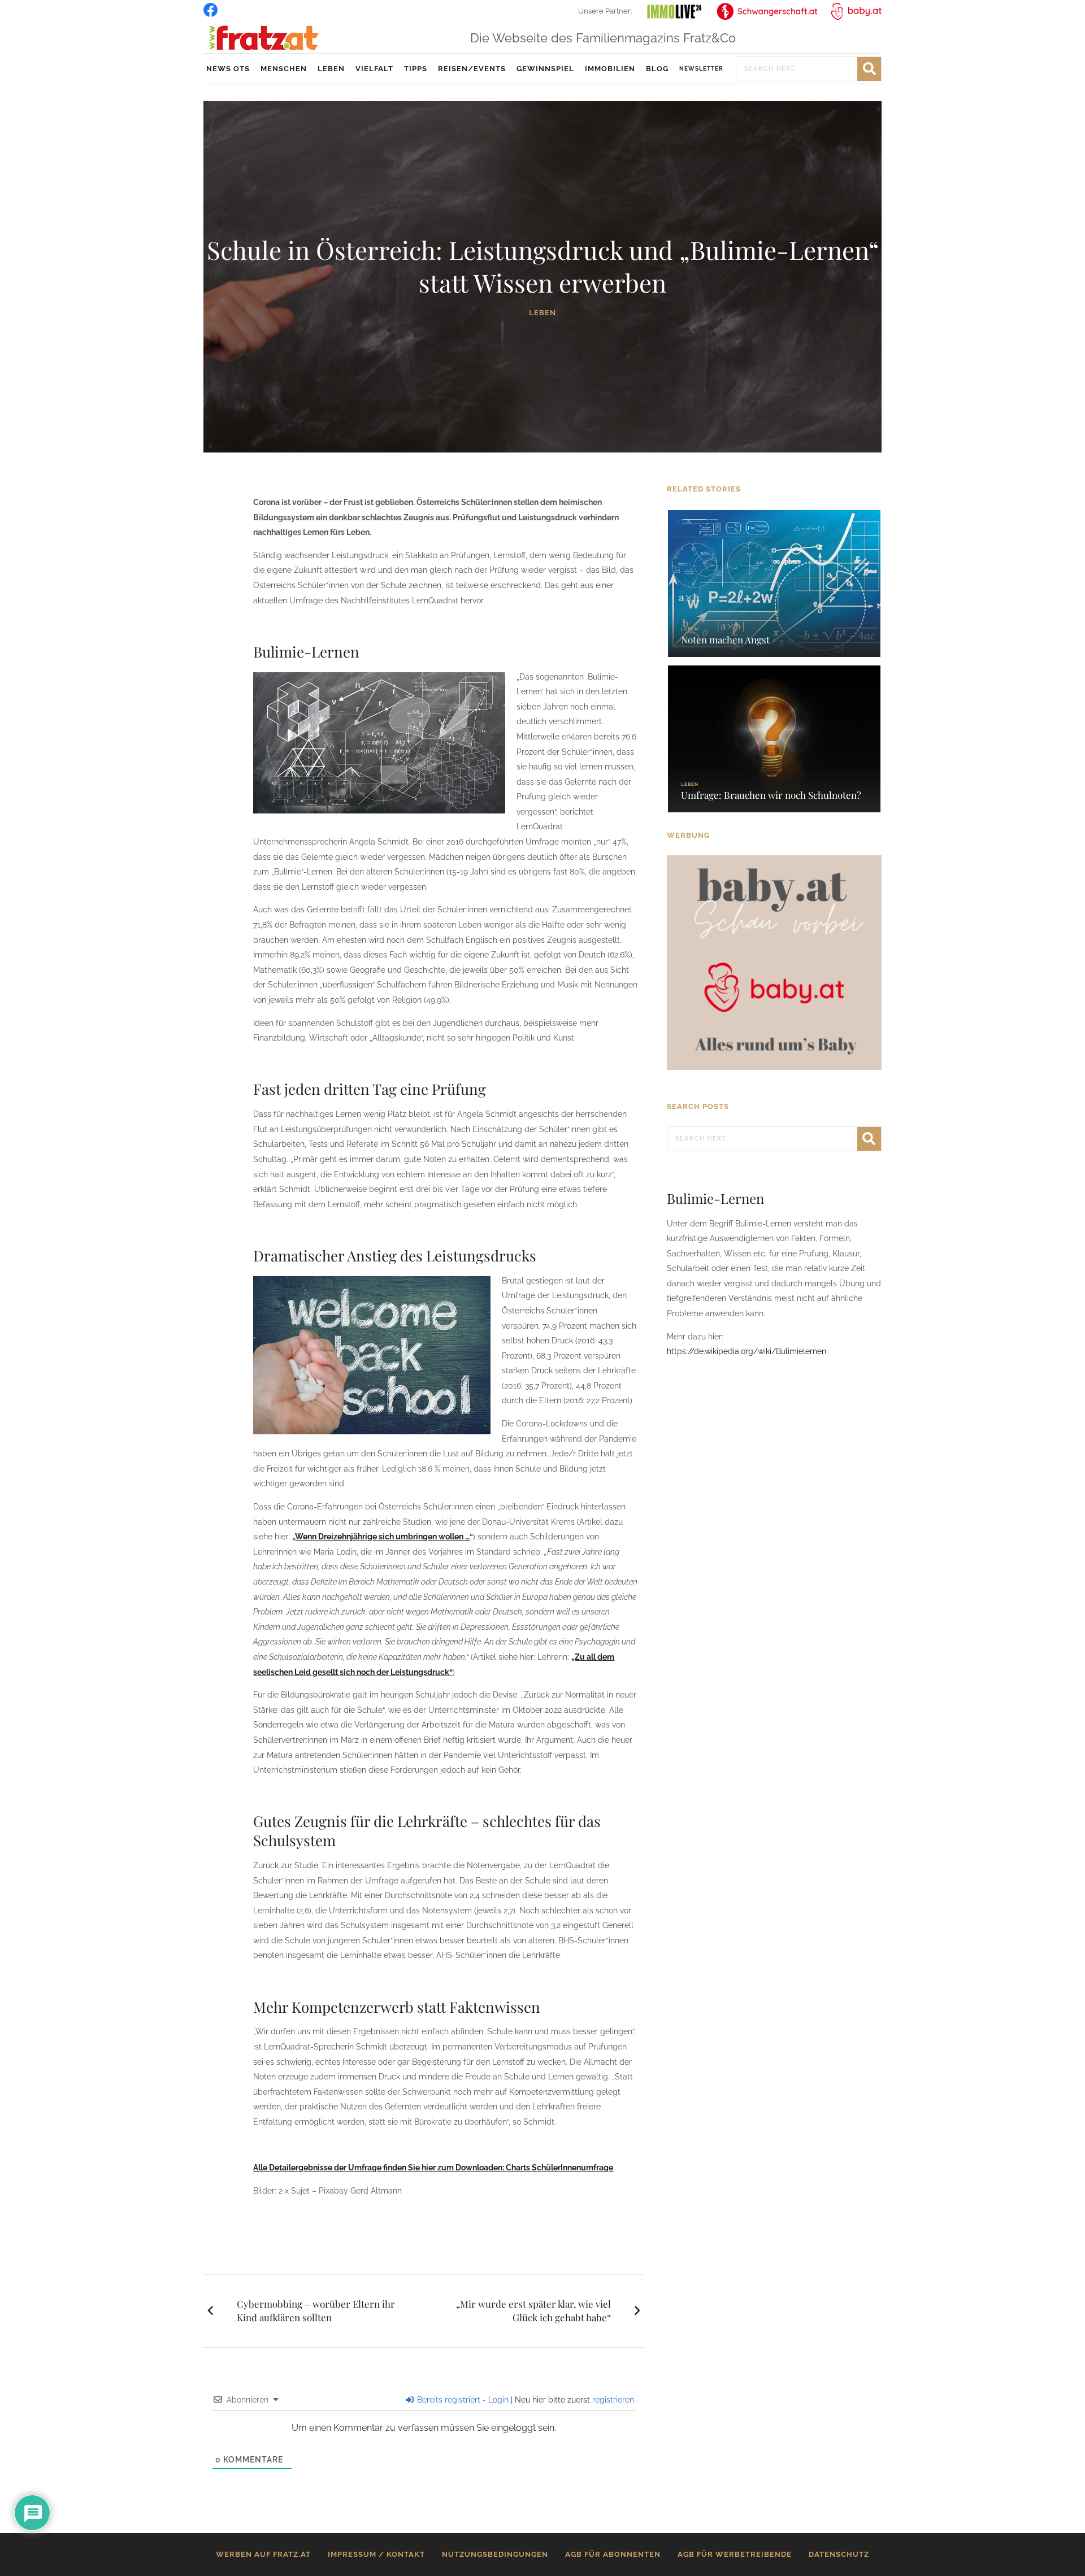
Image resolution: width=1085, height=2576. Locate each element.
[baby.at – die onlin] (774, 962)
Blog (657, 69)
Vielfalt (374, 69)
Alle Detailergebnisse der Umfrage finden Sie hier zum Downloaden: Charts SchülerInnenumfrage (433, 2168)
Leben (331, 69)
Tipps (416, 69)
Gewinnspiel (545, 69)
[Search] (869, 69)
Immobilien (610, 69)
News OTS (228, 69)
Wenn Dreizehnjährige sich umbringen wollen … (382, 1537)
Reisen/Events (472, 69)
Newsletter (701, 69)
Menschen (284, 69)
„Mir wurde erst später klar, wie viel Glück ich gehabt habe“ (533, 2310)
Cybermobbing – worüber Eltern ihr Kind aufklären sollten (316, 2310)
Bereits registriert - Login (462, 2400)
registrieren (613, 2400)
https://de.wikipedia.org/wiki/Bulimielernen (747, 1351)
